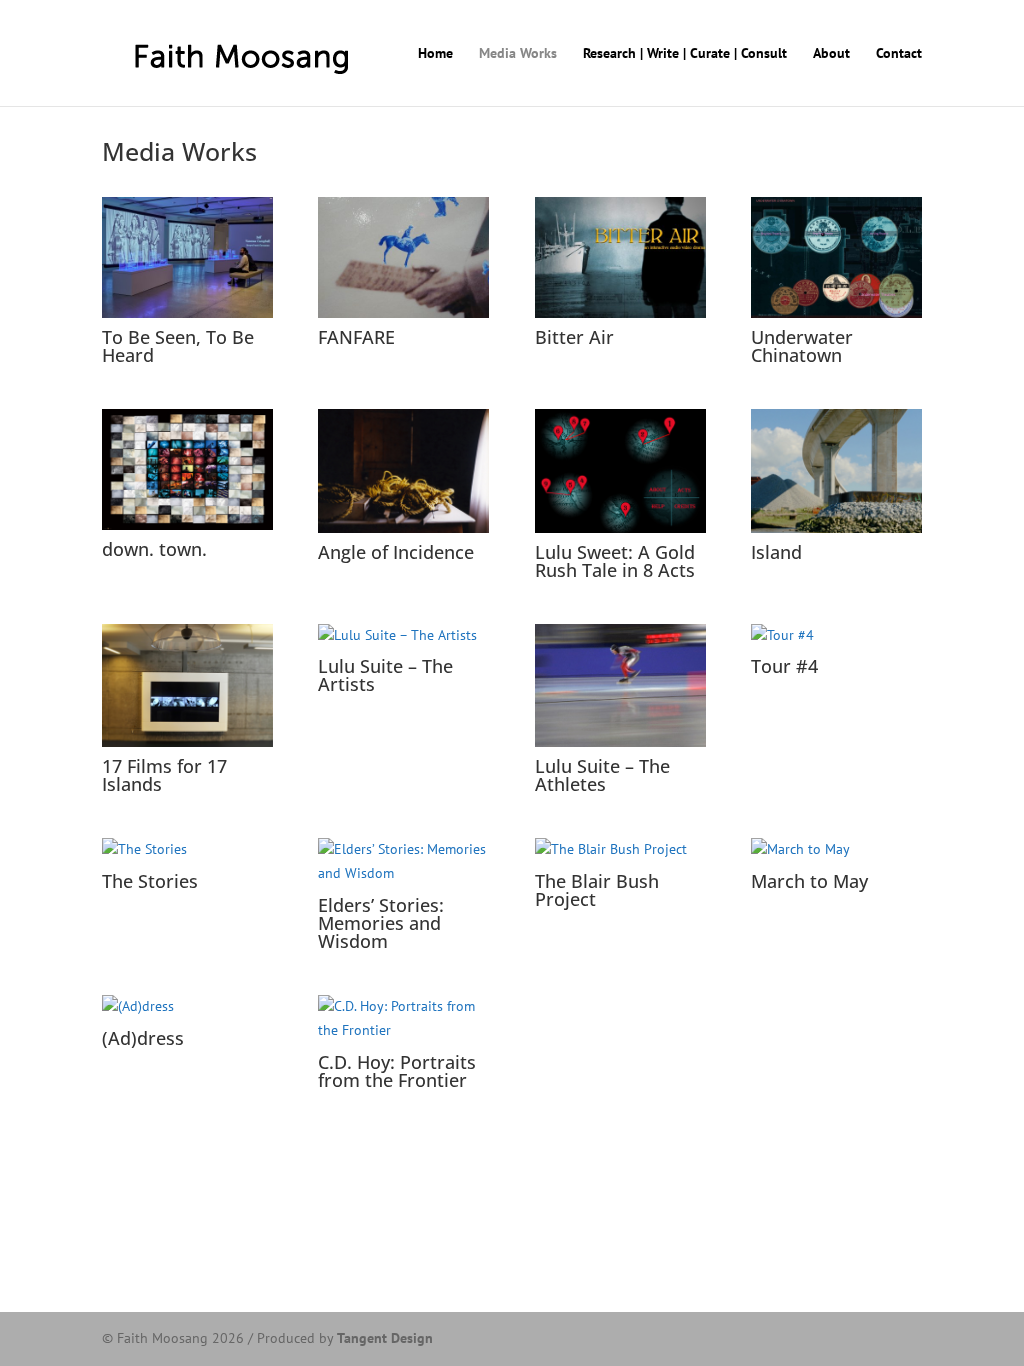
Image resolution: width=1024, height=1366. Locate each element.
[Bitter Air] (620, 257)
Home (435, 54)
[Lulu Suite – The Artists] (403, 636)
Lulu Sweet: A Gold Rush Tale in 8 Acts (615, 561)
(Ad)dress (143, 1038)
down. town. (154, 549)
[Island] (836, 471)
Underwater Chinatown (802, 346)
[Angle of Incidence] (403, 471)
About (831, 54)
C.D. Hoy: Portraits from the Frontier (397, 1071)
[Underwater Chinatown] (836, 257)
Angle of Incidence (396, 552)
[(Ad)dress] (187, 1007)
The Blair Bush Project (597, 890)
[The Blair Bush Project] (620, 850)
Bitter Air (574, 337)
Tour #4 (784, 666)
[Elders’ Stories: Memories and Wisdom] (403, 862)
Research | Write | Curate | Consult (685, 54)
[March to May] (836, 850)
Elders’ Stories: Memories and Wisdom (381, 923)
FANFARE (356, 337)
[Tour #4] (836, 636)
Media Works (518, 54)
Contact (899, 54)
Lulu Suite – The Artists (385, 675)
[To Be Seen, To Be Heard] (187, 257)
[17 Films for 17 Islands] (187, 686)
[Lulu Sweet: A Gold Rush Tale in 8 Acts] (620, 471)
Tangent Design (385, 1338)
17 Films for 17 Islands (164, 775)
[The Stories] (187, 850)
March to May (809, 881)
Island (776, 552)
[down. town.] (187, 469)
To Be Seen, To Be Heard (178, 346)
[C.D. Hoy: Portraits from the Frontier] (403, 1019)
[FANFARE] (403, 257)
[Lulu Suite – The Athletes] (620, 686)
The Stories (150, 881)
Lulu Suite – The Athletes (602, 775)
